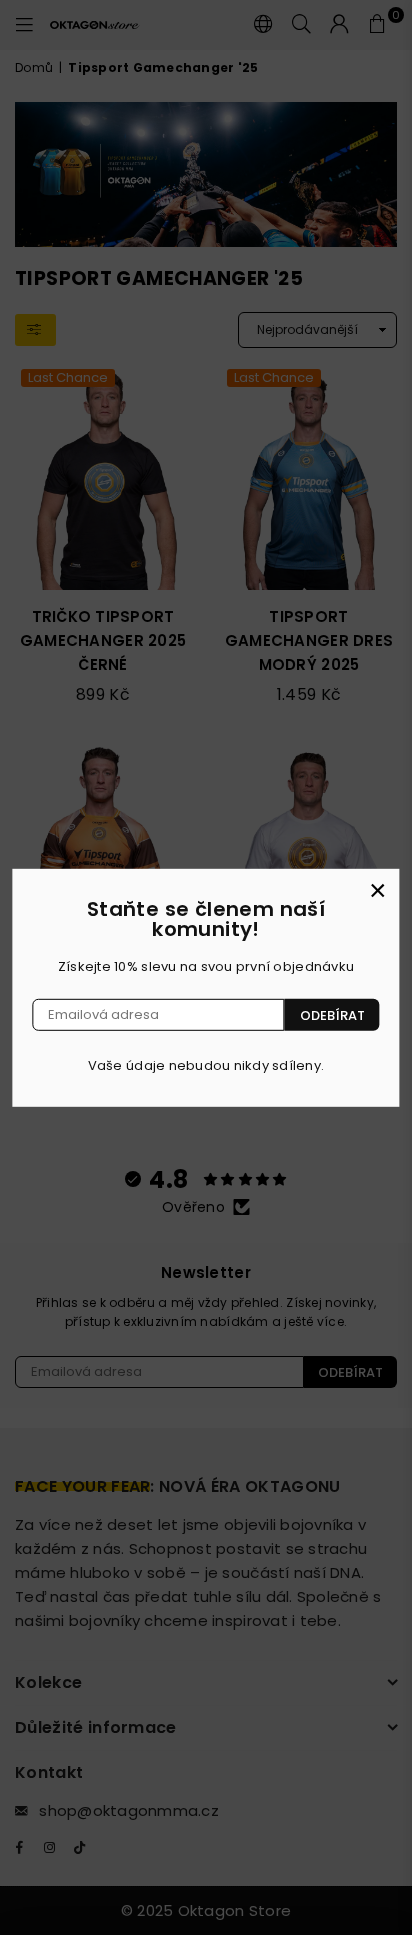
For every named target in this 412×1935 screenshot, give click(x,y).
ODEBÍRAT (332, 1014)
